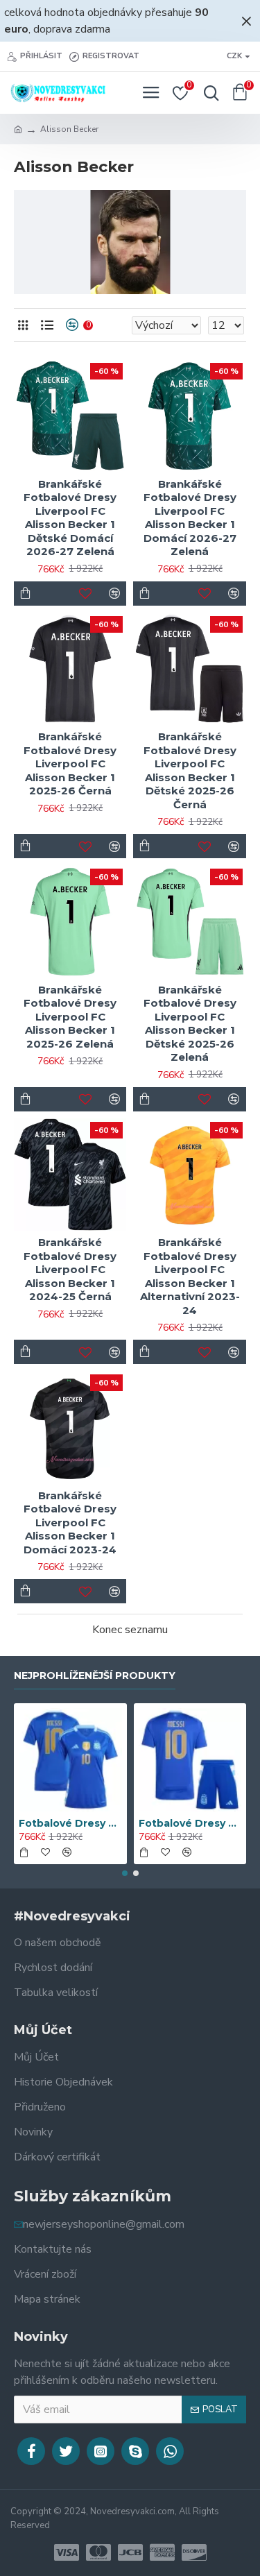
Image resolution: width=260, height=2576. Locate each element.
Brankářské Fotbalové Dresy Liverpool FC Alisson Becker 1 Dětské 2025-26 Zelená (190, 1024)
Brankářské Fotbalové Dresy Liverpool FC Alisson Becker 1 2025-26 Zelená (70, 1017)
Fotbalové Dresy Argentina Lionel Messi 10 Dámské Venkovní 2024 (70, 1823)
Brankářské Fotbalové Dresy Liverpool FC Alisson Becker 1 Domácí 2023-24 (70, 1522)
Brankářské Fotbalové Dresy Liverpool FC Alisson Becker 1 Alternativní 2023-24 (190, 1276)
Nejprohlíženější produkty (95, 1676)
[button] (125, 1873)
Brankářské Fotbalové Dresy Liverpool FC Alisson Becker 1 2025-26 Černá (70, 764)
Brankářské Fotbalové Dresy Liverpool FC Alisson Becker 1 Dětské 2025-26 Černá (190, 770)
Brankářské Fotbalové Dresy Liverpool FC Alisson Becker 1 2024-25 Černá (70, 1269)
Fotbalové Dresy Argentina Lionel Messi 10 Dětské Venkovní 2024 (190, 1823)
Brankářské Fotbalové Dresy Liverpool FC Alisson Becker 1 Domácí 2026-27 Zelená (190, 518)
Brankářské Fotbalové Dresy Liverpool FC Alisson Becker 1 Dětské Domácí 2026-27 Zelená (70, 518)
